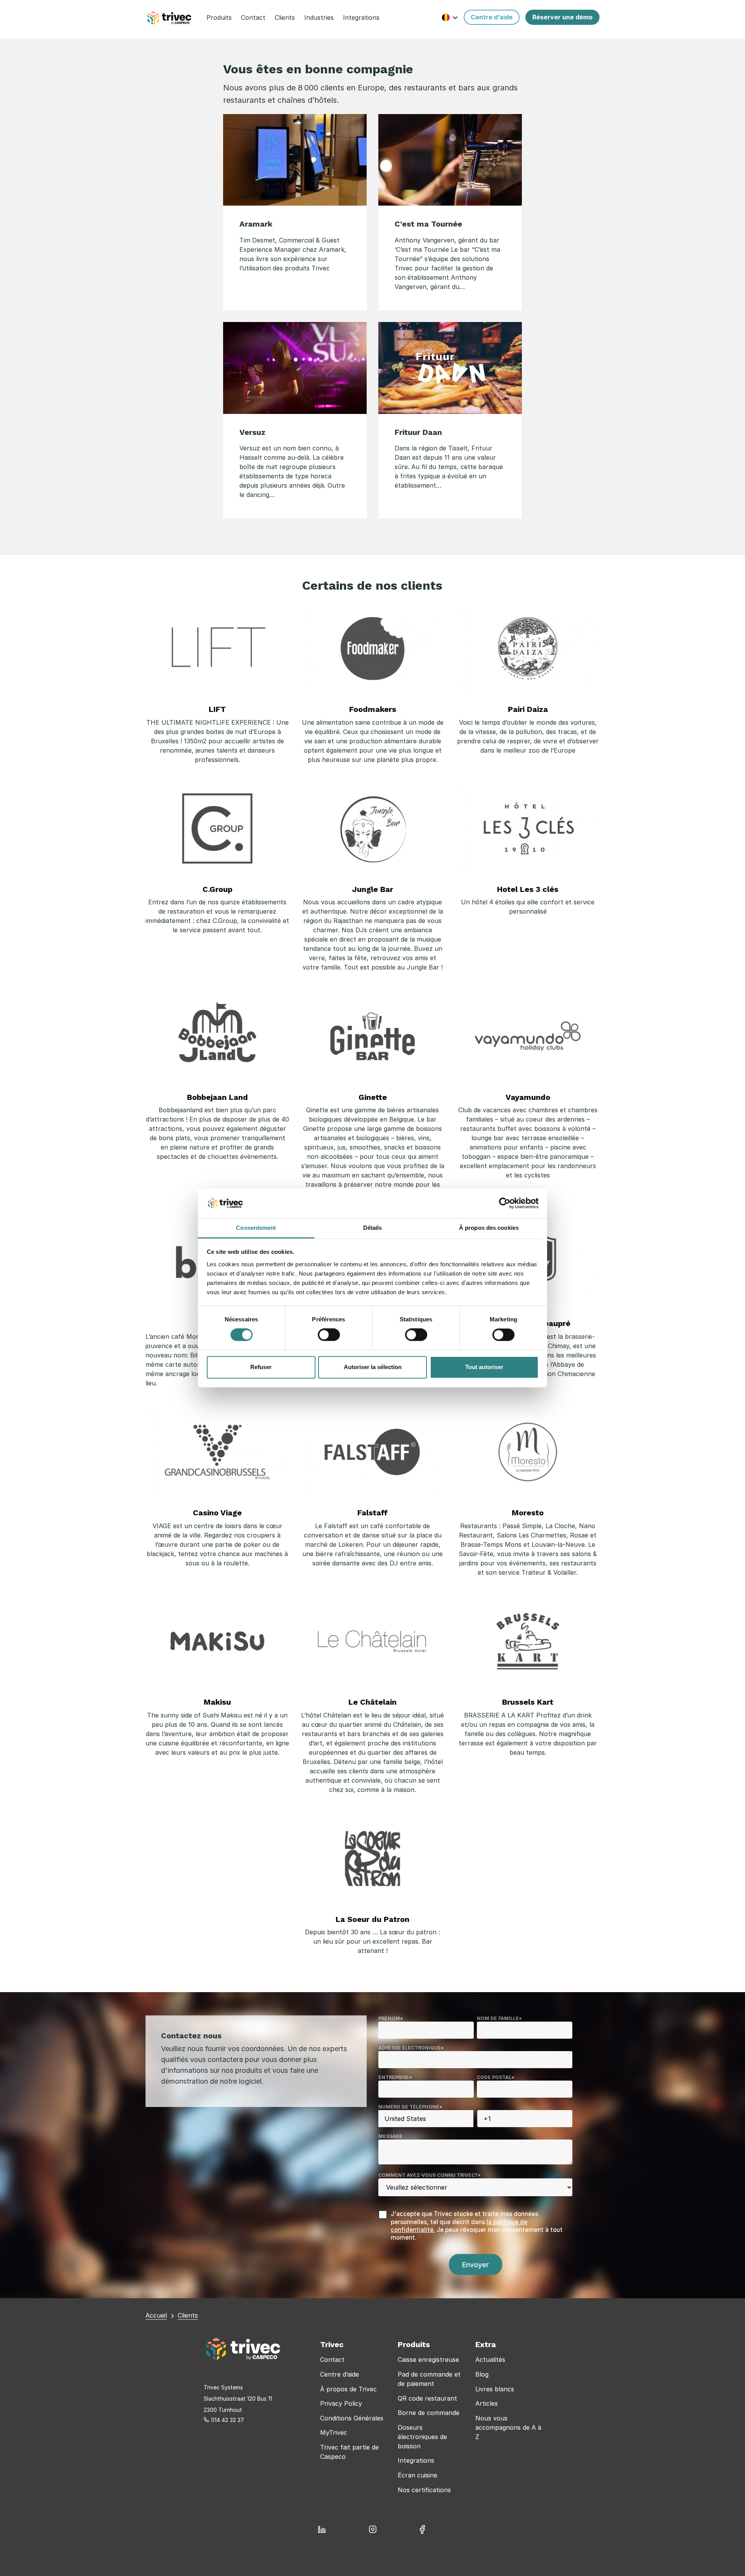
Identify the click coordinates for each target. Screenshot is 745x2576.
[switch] (329, 1335)
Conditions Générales (352, 2418)
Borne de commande (429, 2413)
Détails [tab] (373, 1228)
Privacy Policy (341, 2403)
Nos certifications (424, 2490)
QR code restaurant (427, 2398)
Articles (487, 2403)
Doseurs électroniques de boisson (422, 2437)
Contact (332, 2360)
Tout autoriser (484, 1367)
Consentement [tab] (256, 1228)
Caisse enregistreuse (428, 2360)
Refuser (261, 1367)
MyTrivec (334, 2432)
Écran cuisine (418, 2475)
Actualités (490, 2360)
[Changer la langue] (450, 17)
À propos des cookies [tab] (489, 1228)
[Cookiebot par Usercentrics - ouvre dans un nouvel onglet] (505, 1203)
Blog (482, 2374)
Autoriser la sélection (373, 1367)
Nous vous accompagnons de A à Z (508, 2427)
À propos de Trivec (348, 2389)
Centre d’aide (340, 2374)
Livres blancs (495, 2389)
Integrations (416, 2460)
